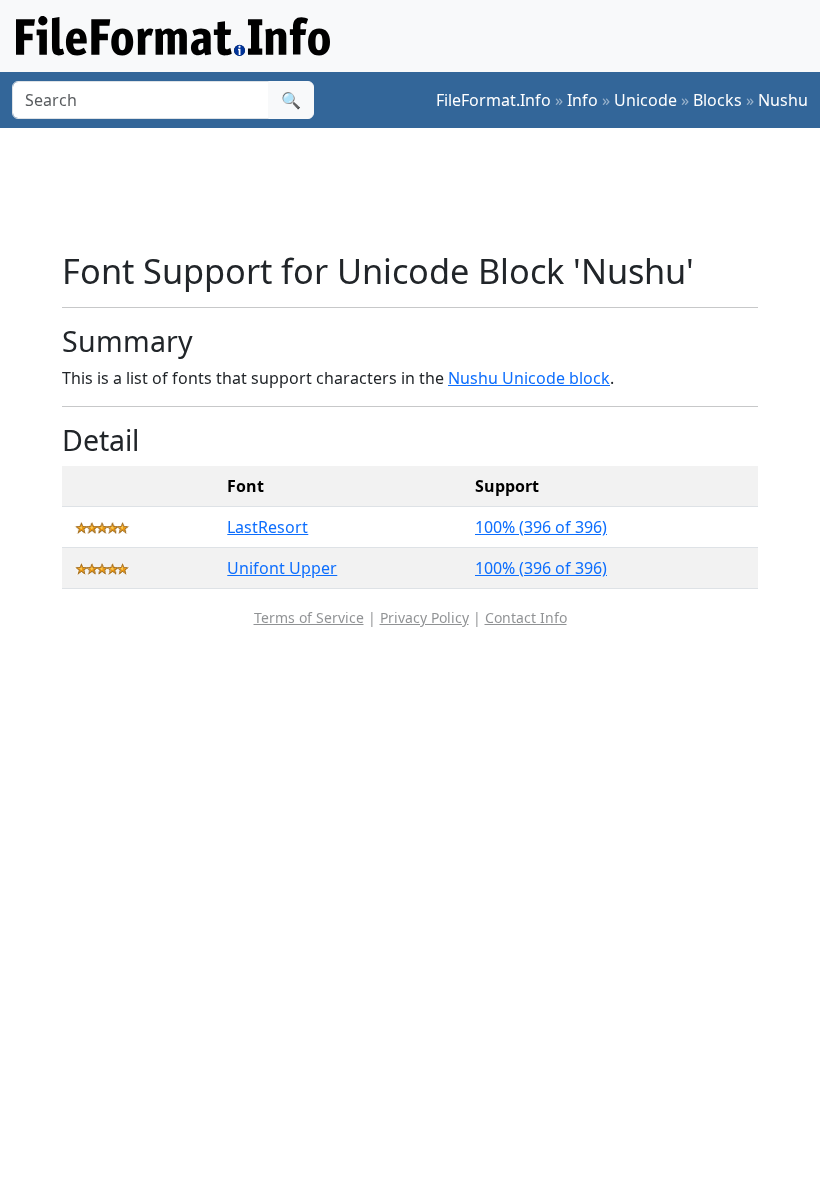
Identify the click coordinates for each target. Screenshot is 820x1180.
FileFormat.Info (493, 100)
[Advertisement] (426, 189)
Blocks (717, 100)
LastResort (267, 527)
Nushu (783, 100)
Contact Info (526, 617)
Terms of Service (309, 617)
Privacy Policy (424, 617)
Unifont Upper (282, 568)
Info (582, 100)
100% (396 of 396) (541, 527)
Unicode (645, 100)
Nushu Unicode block (529, 378)
